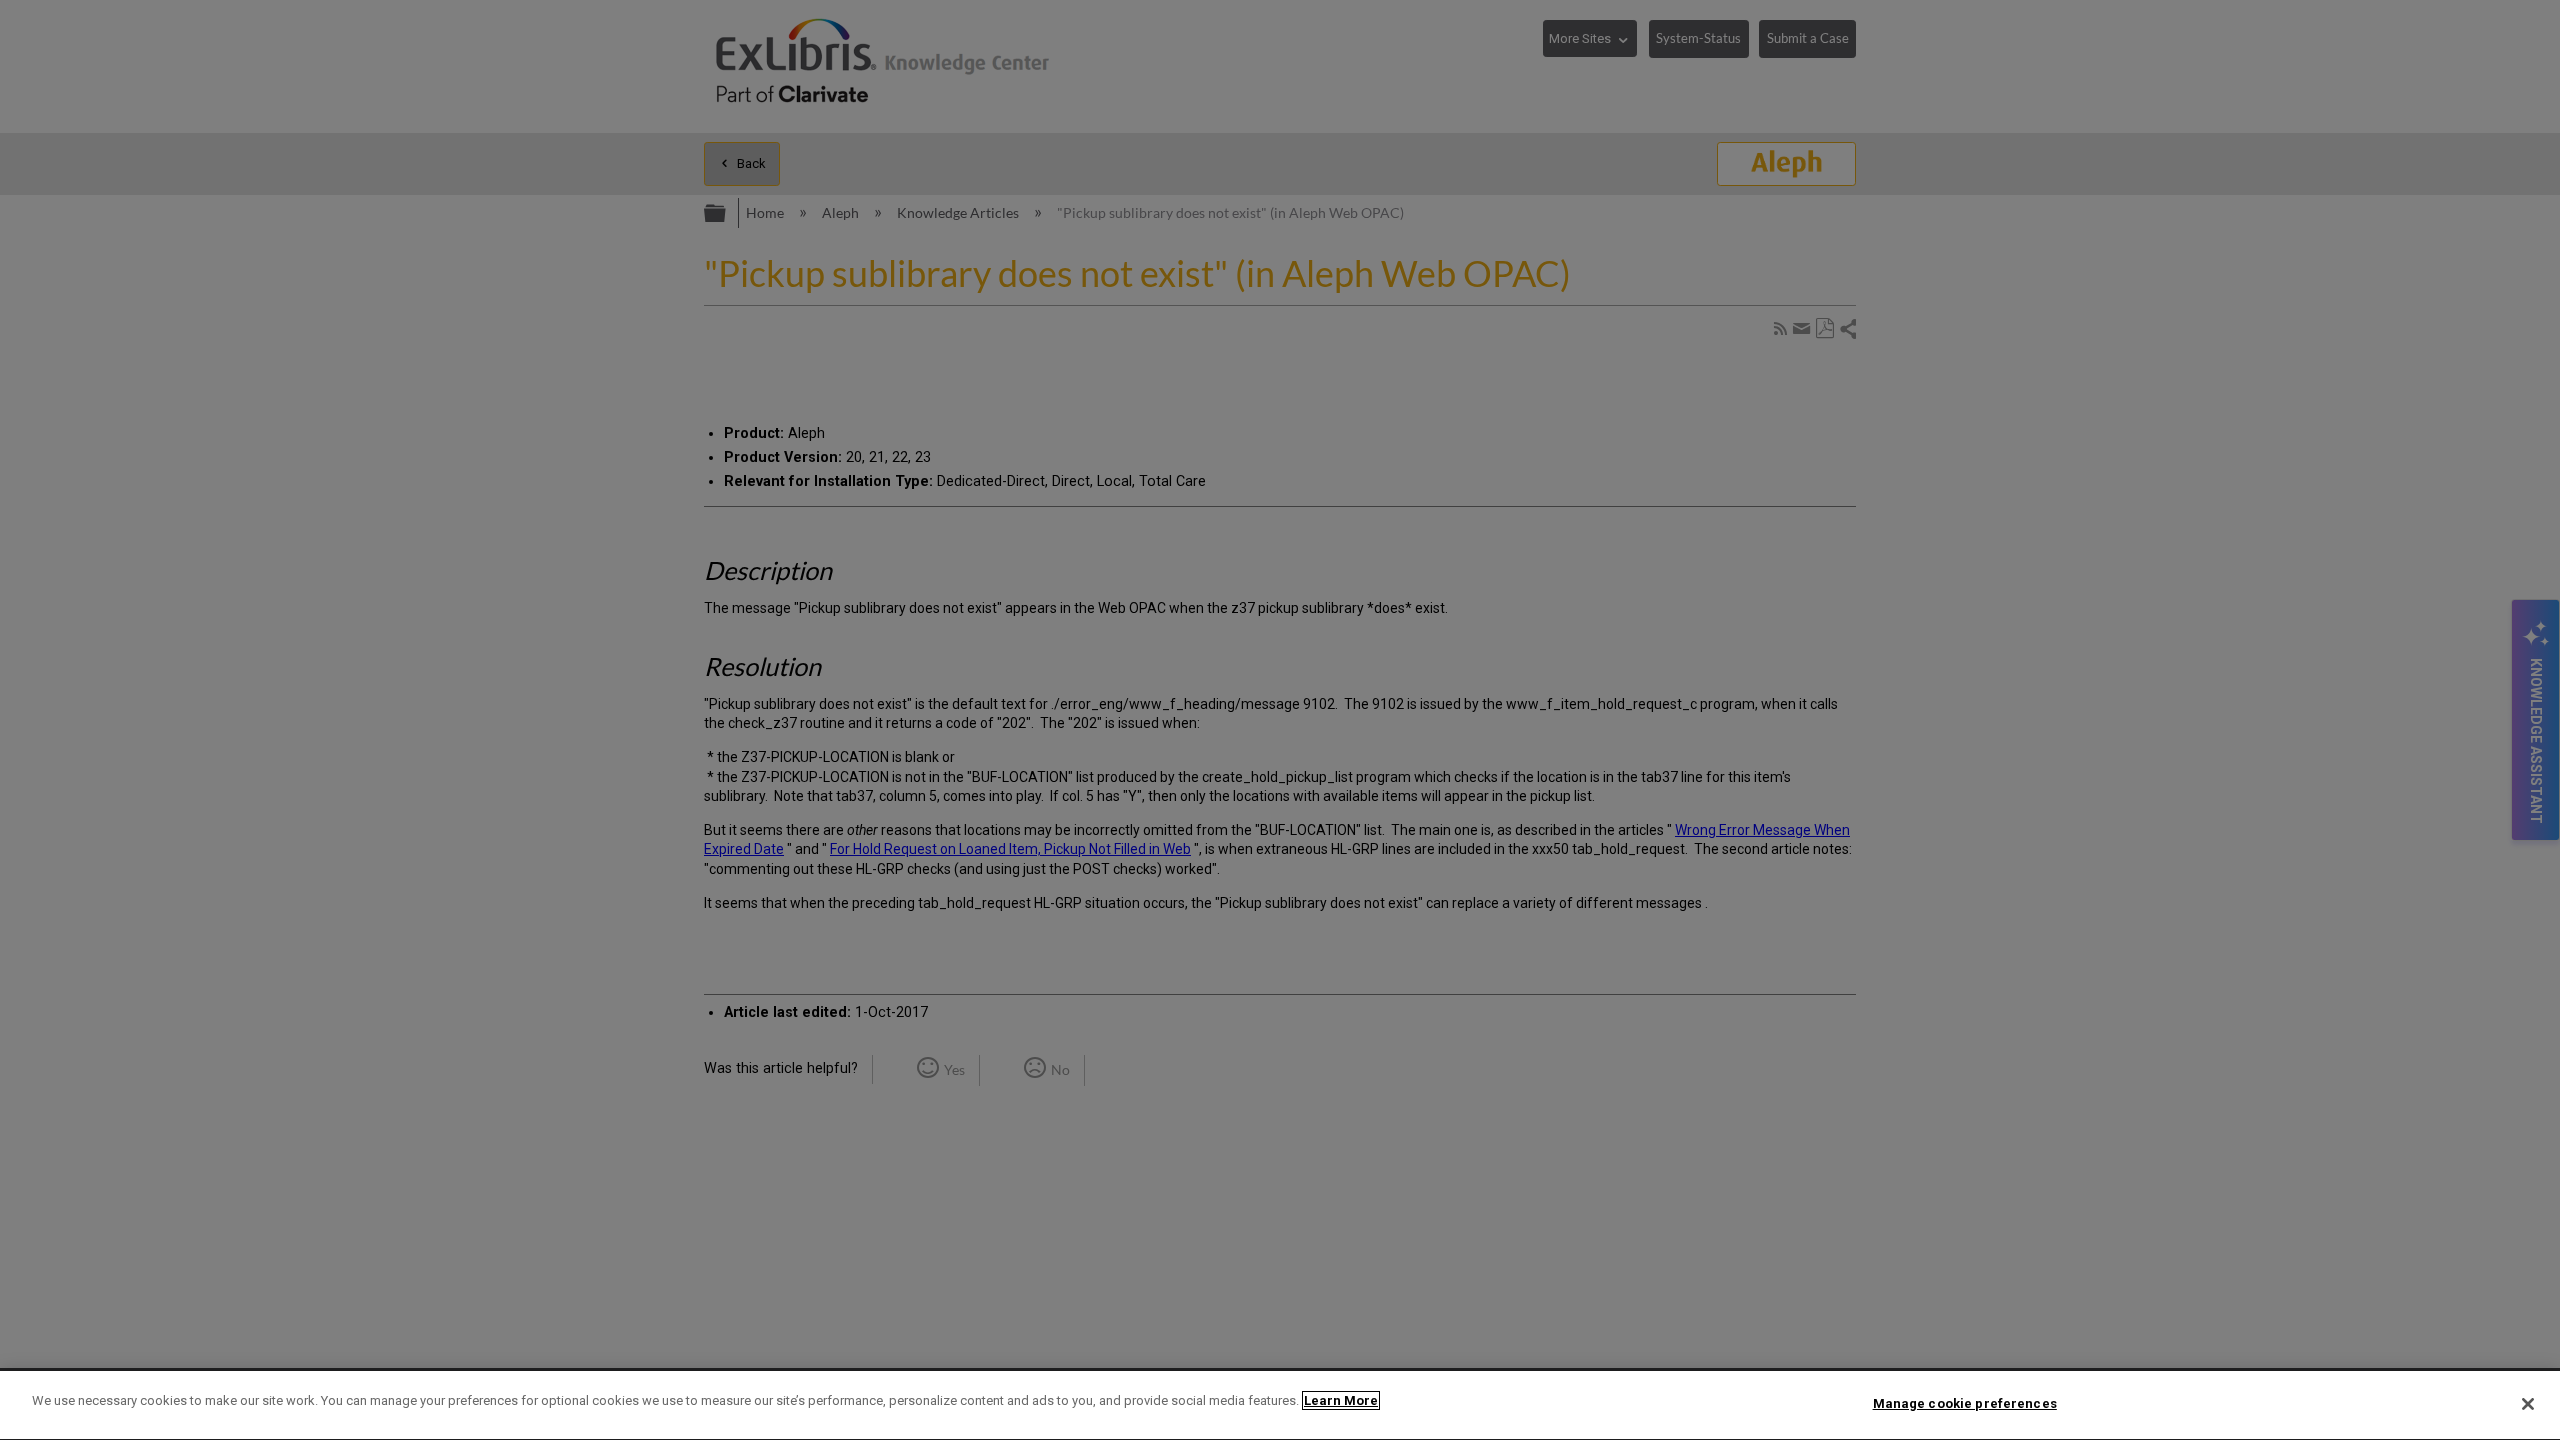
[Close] (2528, 1404)
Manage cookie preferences (1965, 1403)
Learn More (1341, 1400)
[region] (1280, 1405)
